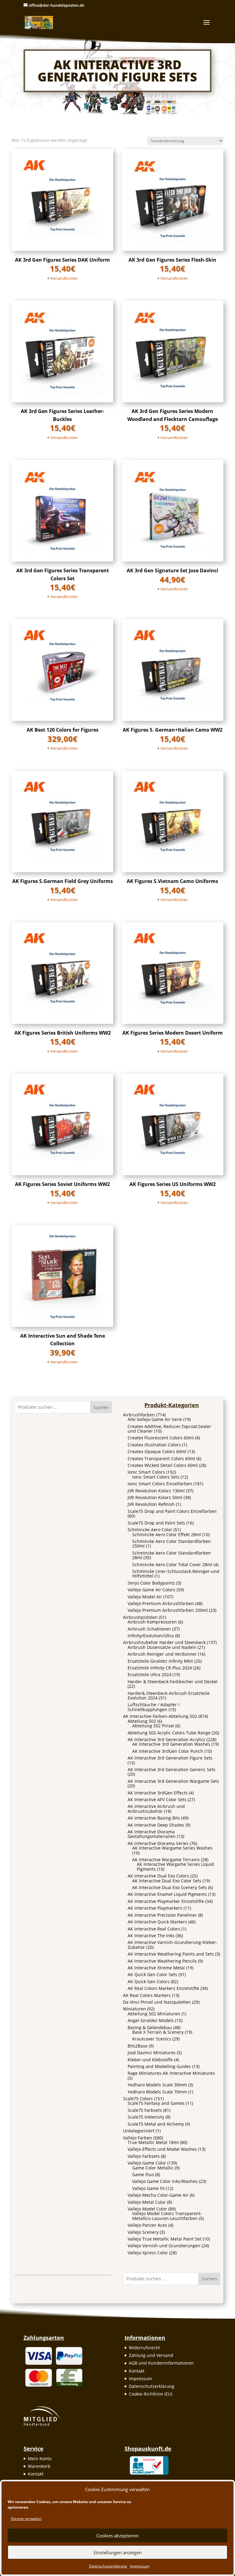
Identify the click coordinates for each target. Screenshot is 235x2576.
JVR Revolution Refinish (151, 1504)
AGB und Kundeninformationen (161, 2363)
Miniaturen (134, 2009)
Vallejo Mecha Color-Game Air (158, 2195)
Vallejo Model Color (147, 2209)
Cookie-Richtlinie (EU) (151, 2394)
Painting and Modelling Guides (159, 2066)
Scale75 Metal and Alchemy (156, 2124)
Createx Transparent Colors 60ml (161, 1458)
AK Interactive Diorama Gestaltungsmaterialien (152, 1834)
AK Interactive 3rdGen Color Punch (168, 1751)
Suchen (101, 1407)
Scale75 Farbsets (145, 2110)
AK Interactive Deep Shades (156, 1825)
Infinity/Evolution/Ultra (151, 1636)
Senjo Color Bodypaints (151, 1583)
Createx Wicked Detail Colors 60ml (163, 1465)
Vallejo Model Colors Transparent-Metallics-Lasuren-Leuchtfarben (167, 2216)
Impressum (140, 2566)
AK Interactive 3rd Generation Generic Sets (172, 1769)
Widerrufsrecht (144, 2348)
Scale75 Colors (138, 2099)
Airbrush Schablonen (149, 1629)
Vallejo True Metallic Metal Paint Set (164, 2239)
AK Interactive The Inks (151, 1936)
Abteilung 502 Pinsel (153, 1726)
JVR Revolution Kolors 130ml (156, 1491)
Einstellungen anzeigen (118, 2552)
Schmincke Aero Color (150, 1530)
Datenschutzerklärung (108, 2566)
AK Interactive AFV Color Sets (157, 1799)
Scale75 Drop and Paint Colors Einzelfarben (172, 1511)
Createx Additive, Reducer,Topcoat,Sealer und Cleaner (169, 1429)
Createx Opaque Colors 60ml (157, 1451)
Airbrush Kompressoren (152, 1622)
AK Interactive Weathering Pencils (162, 1961)
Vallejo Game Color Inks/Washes (165, 2181)
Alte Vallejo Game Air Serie (155, 1419)
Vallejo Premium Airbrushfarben (161, 1603)
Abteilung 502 (142, 1721)
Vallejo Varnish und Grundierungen (164, 2246)
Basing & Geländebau (150, 2027)
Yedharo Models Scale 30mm (157, 2085)
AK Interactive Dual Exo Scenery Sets (170, 1887)
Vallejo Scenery (143, 2232)
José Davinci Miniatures (152, 2053)
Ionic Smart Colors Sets (156, 1477)
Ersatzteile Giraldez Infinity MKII (160, 1661)
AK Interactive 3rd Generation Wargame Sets (173, 1781)
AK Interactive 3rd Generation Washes (171, 1744)
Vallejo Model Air (145, 1597)
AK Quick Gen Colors (149, 1981)
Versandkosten (64, 278)
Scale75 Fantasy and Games (156, 2103)
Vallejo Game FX (148, 2188)
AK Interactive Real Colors (154, 1929)
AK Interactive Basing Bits (154, 1818)
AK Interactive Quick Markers (157, 1922)
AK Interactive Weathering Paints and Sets (171, 1954)
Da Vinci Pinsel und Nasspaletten (157, 2002)
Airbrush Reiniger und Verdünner (162, 1654)
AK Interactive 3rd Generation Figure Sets (170, 1758)
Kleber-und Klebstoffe (150, 2060)
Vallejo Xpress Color (148, 2253)
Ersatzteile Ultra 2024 (149, 1674)
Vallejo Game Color (147, 2163)
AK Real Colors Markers (147, 1995)
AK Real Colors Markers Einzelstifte (163, 1988)
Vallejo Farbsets (144, 2156)
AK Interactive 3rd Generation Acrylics (166, 1739)
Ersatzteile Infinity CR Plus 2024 (160, 1668)
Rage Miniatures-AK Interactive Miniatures (171, 2073)
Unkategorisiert (139, 2131)
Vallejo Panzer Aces (147, 2225)
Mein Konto (40, 2459)
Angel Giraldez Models (151, 2020)
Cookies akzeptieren (117, 2536)
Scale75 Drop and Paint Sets (156, 1523)
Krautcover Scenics (152, 2039)
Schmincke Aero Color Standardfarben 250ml (172, 1544)
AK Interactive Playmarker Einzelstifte (166, 1901)
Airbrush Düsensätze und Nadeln (162, 1647)
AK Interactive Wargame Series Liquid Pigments (175, 1866)
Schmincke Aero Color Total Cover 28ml (172, 1565)
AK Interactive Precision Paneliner (162, 1915)
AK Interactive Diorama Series (158, 1843)
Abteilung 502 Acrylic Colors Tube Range (169, 1733)
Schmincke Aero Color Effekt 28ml (167, 1534)
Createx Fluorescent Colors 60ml (161, 1438)
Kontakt (137, 2371)
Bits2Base (138, 2046)
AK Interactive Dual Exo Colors (158, 1876)
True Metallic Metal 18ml (153, 2142)
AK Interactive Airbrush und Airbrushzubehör (156, 1809)
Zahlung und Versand (151, 2355)
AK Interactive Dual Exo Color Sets (167, 1881)
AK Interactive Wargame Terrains (166, 1860)
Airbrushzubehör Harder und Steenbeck (164, 1642)
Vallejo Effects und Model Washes (162, 2149)
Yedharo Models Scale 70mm (157, 2092)
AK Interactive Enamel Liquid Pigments (167, 1894)
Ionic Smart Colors (146, 1472)
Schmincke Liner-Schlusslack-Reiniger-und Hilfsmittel (176, 1574)
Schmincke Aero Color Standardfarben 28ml (172, 1555)
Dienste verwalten (26, 2519)
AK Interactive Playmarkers (155, 1908)
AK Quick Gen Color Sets (152, 1974)
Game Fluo (143, 2174)
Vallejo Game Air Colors (151, 1590)
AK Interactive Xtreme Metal (156, 1968)
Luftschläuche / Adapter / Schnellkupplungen (154, 1707)
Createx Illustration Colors (154, 1445)
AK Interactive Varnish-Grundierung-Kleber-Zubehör (173, 1945)
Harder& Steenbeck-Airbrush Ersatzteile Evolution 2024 (169, 1695)
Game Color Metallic (153, 2168)
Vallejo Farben (138, 2138)
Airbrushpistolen (140, 1617)
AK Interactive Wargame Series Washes (172, 1848)
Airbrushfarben (139, 1415)
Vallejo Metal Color (147, 2202)
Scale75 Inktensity (146, 2117)
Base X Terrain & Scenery (158, 2032)
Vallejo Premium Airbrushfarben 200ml (168, 1610)
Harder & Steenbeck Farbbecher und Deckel (173, 1682)
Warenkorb (39, 2466)
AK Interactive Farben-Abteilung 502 (160, 1716)
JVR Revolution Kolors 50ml (155, 1497)
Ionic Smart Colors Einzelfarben (160, 1484)
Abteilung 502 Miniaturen (154, 2014)
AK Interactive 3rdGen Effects (158, 1793)
